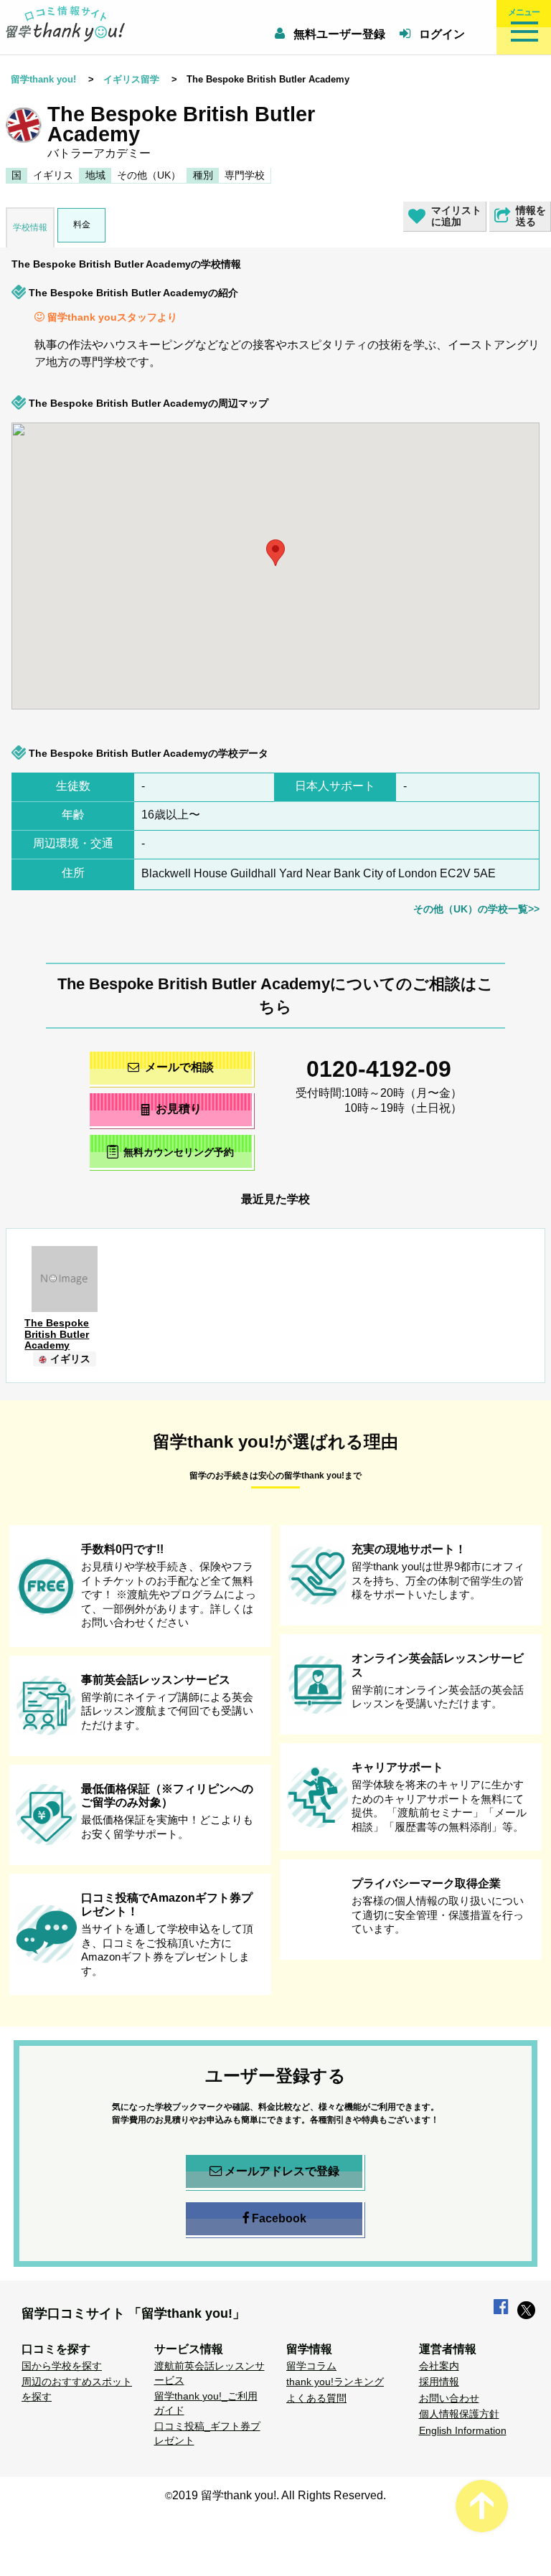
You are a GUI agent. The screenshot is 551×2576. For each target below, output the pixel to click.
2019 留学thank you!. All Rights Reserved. (279, 2495)
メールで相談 (179, 1067)
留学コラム (311, 2366)
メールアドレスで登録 (282, 2171)
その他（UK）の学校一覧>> (476, 909)
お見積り (179, 1109)
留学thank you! (43, 79)
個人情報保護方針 (459, 2414)
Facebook (279, 2218)
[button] (534, 625)
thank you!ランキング (335, 2382)
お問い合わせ (449, 2398)
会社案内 (439, 2366)
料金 (81, 225)
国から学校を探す (62, 2366)
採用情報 (439, 2382)
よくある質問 (316, 2398)
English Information (463, 2430)
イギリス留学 (131, 79)
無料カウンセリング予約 (179, 1153)
